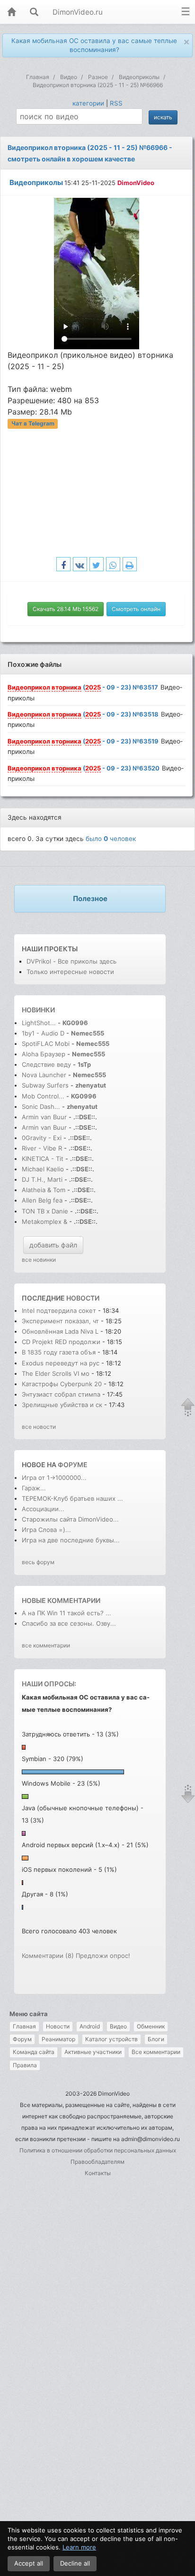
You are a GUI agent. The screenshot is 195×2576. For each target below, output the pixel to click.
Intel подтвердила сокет (59, 1310)
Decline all (75, 2563)
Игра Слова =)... (46, 1530)
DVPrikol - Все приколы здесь (71, 961)
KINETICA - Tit (43, 1159)
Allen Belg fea (42, 1200)
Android (90, 2026)
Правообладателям (97, 2162)
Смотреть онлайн (136, 609)
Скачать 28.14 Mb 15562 (66, 609)
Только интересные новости (70, 972)
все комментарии (46, 1645)
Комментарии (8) (48, 1956)
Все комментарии (156, 2052)
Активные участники (93, 2052)
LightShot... (39, 1023)
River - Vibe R (42, 1148)
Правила (25, 2065)
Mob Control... (43, 1096)
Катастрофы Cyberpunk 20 (62, 1384)
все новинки (39, 1260)
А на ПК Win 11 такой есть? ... (66, 1613)
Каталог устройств (111, 2039)
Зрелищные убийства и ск (62, 1405)
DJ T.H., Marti (42, 1179)
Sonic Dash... (41, 1107)
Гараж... (34, 1488)
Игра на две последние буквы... (71, 1540)
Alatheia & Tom (44, 1190)
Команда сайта (34, 2052)
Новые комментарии (61, 1600)
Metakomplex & (45, 1222)
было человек (111, 839)
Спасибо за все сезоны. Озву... (69, 1623)
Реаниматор (58, 2039)
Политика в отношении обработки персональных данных (98, 2150)
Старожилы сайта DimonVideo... (70, 1519)
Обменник (151, 2026)
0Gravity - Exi (42, 1138)
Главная (24, 2026)
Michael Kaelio (43, 1169)
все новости (39, 1427)
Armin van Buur (44, 1117)
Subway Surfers (45, 1085)
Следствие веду (46, 1064)
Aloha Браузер (44, 1054)
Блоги (156, 2039)
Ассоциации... (43, 1509)
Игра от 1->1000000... (54, 1478)
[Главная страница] (11, 13)
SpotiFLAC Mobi (46, 1044)
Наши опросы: (49, 1684)
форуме (73, 1465)
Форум (22, 2039)
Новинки (38, 1010)
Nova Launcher (45, 1075)
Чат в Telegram (33, 424)
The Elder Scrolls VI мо (56, 1373)
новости (83, 1298)
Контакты (98, 2173)
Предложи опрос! (103, 1956)
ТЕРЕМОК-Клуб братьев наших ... (72, 1498)
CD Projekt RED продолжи (61, 1342)
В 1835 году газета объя (59, 1352)
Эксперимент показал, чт (60, 1321)
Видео (118, 2026)
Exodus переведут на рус (61, 1363)
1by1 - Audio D (43, 1033)
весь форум (38, 1562)
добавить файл (53, 1245)
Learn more (79, 2547)
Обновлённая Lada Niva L (60, 1331)
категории (88, 103)
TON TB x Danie (45, 1211)
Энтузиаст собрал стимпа (61, 1394)
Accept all (29, 2563)
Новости (58, 2026)
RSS (116, 103)
